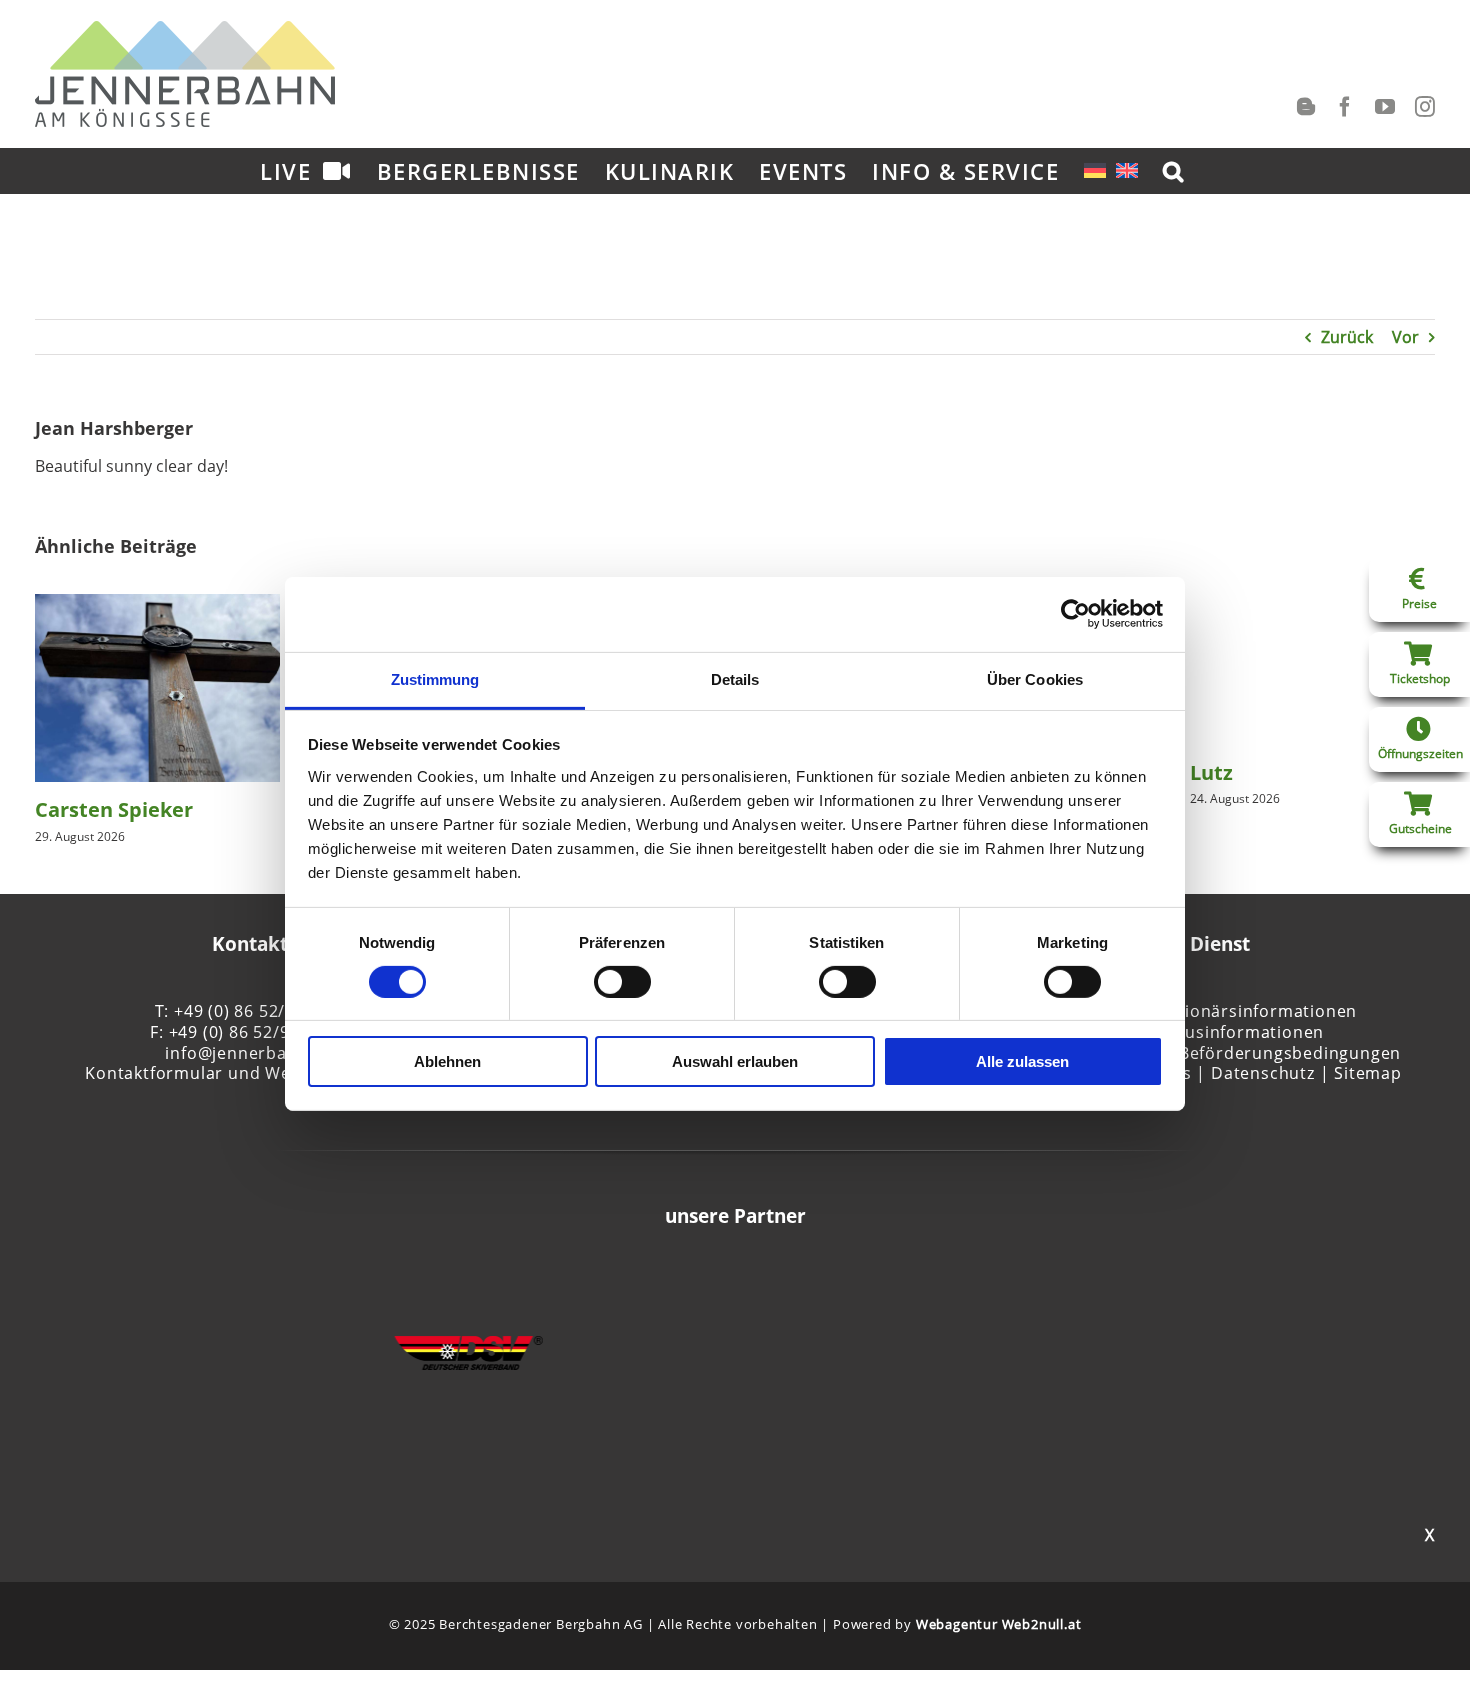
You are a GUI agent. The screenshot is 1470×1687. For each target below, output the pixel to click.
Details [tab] (735, 678)
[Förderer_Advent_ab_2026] (1002, 1312)
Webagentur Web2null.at (999, 1624)
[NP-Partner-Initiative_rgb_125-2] (823, 1326)
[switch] (622, 982)
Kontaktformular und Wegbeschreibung (249, 1073)
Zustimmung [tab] (435, 678)
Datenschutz (1263, 1073)
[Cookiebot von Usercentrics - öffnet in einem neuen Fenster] (1075, 614)
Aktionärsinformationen (1258, 1011)
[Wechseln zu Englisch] (1127, 170)
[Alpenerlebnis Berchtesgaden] (1179, 1276)
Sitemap (1368, 1073)
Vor (1405, 337)
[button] (1174, 170)
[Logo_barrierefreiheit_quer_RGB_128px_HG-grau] (646, 1338)
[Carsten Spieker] (157, 605)
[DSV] (469, 1347)
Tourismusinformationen (1221, 1032)
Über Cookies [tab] (1035, 678)
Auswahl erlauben (735, 1061)
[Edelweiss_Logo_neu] (291, 1315)
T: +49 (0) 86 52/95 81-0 (250, 1011)
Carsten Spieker (114, 809)
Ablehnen (447, 1061)
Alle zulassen (1022, 1061)
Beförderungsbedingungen (1290, 1053)
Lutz (1211, 772)
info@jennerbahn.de (249, 1053)
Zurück (1347, 337)
